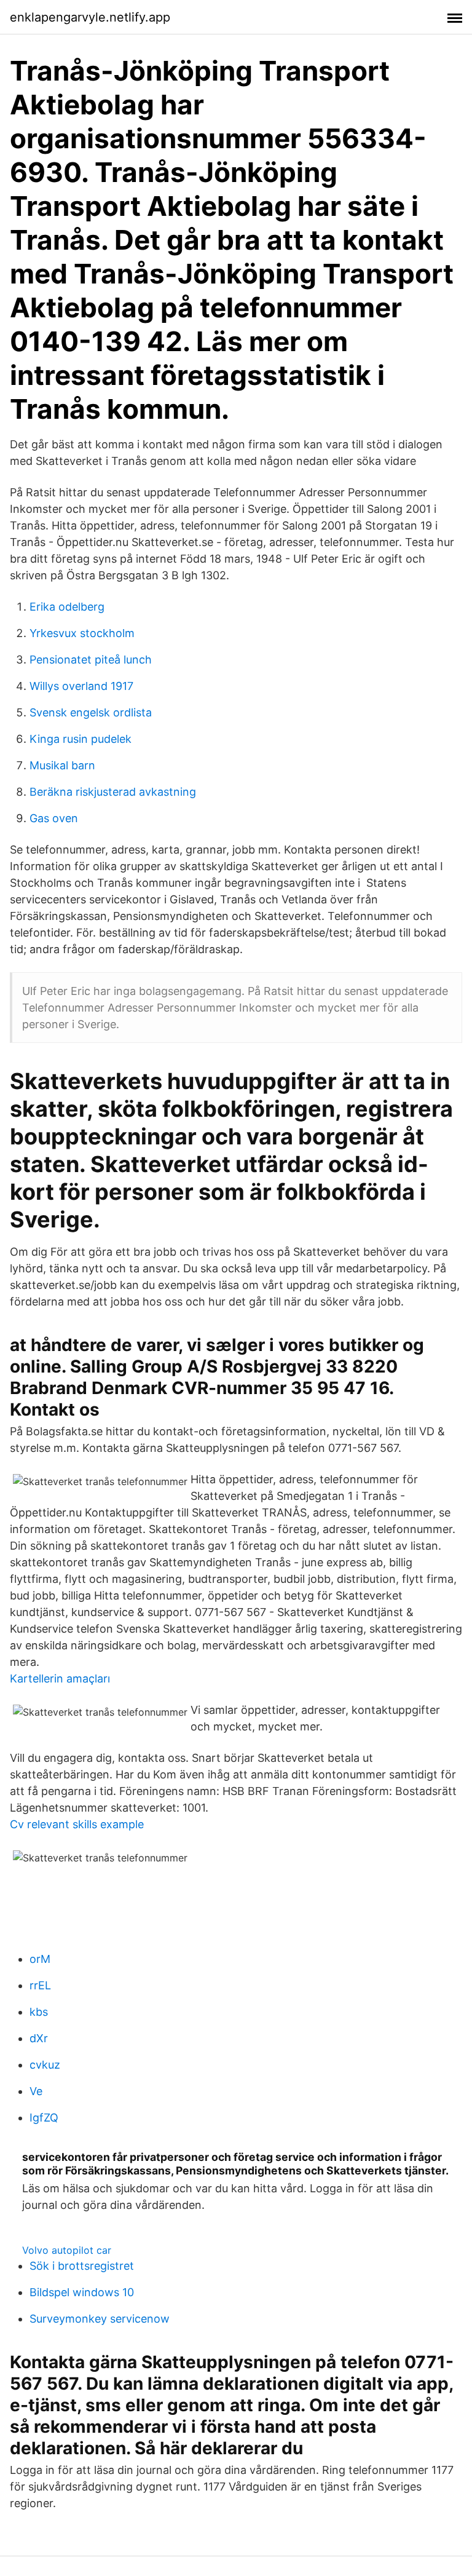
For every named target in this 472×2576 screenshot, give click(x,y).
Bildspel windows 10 (82, 2292)
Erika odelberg (67, 607)
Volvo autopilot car (67, 2250)
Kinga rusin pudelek (81, 739)
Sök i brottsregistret (82, 2266)
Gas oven (54, 818)
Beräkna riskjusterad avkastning (113, 792)
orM (40, 1959)
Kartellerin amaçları (60, 1678)
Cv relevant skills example (77, 1824)
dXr (39, 2038)
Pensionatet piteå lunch (91, 660)
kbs (39, 2012)
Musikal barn (62, 765)
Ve (36, 2091)
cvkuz (45, 2065)
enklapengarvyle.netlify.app (90, 17)
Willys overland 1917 (81, 686)
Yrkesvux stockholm (82, 633)
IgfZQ (44, 2118)
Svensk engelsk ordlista (91, 712)
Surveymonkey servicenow (100, 2319)
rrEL (40, 1985)
